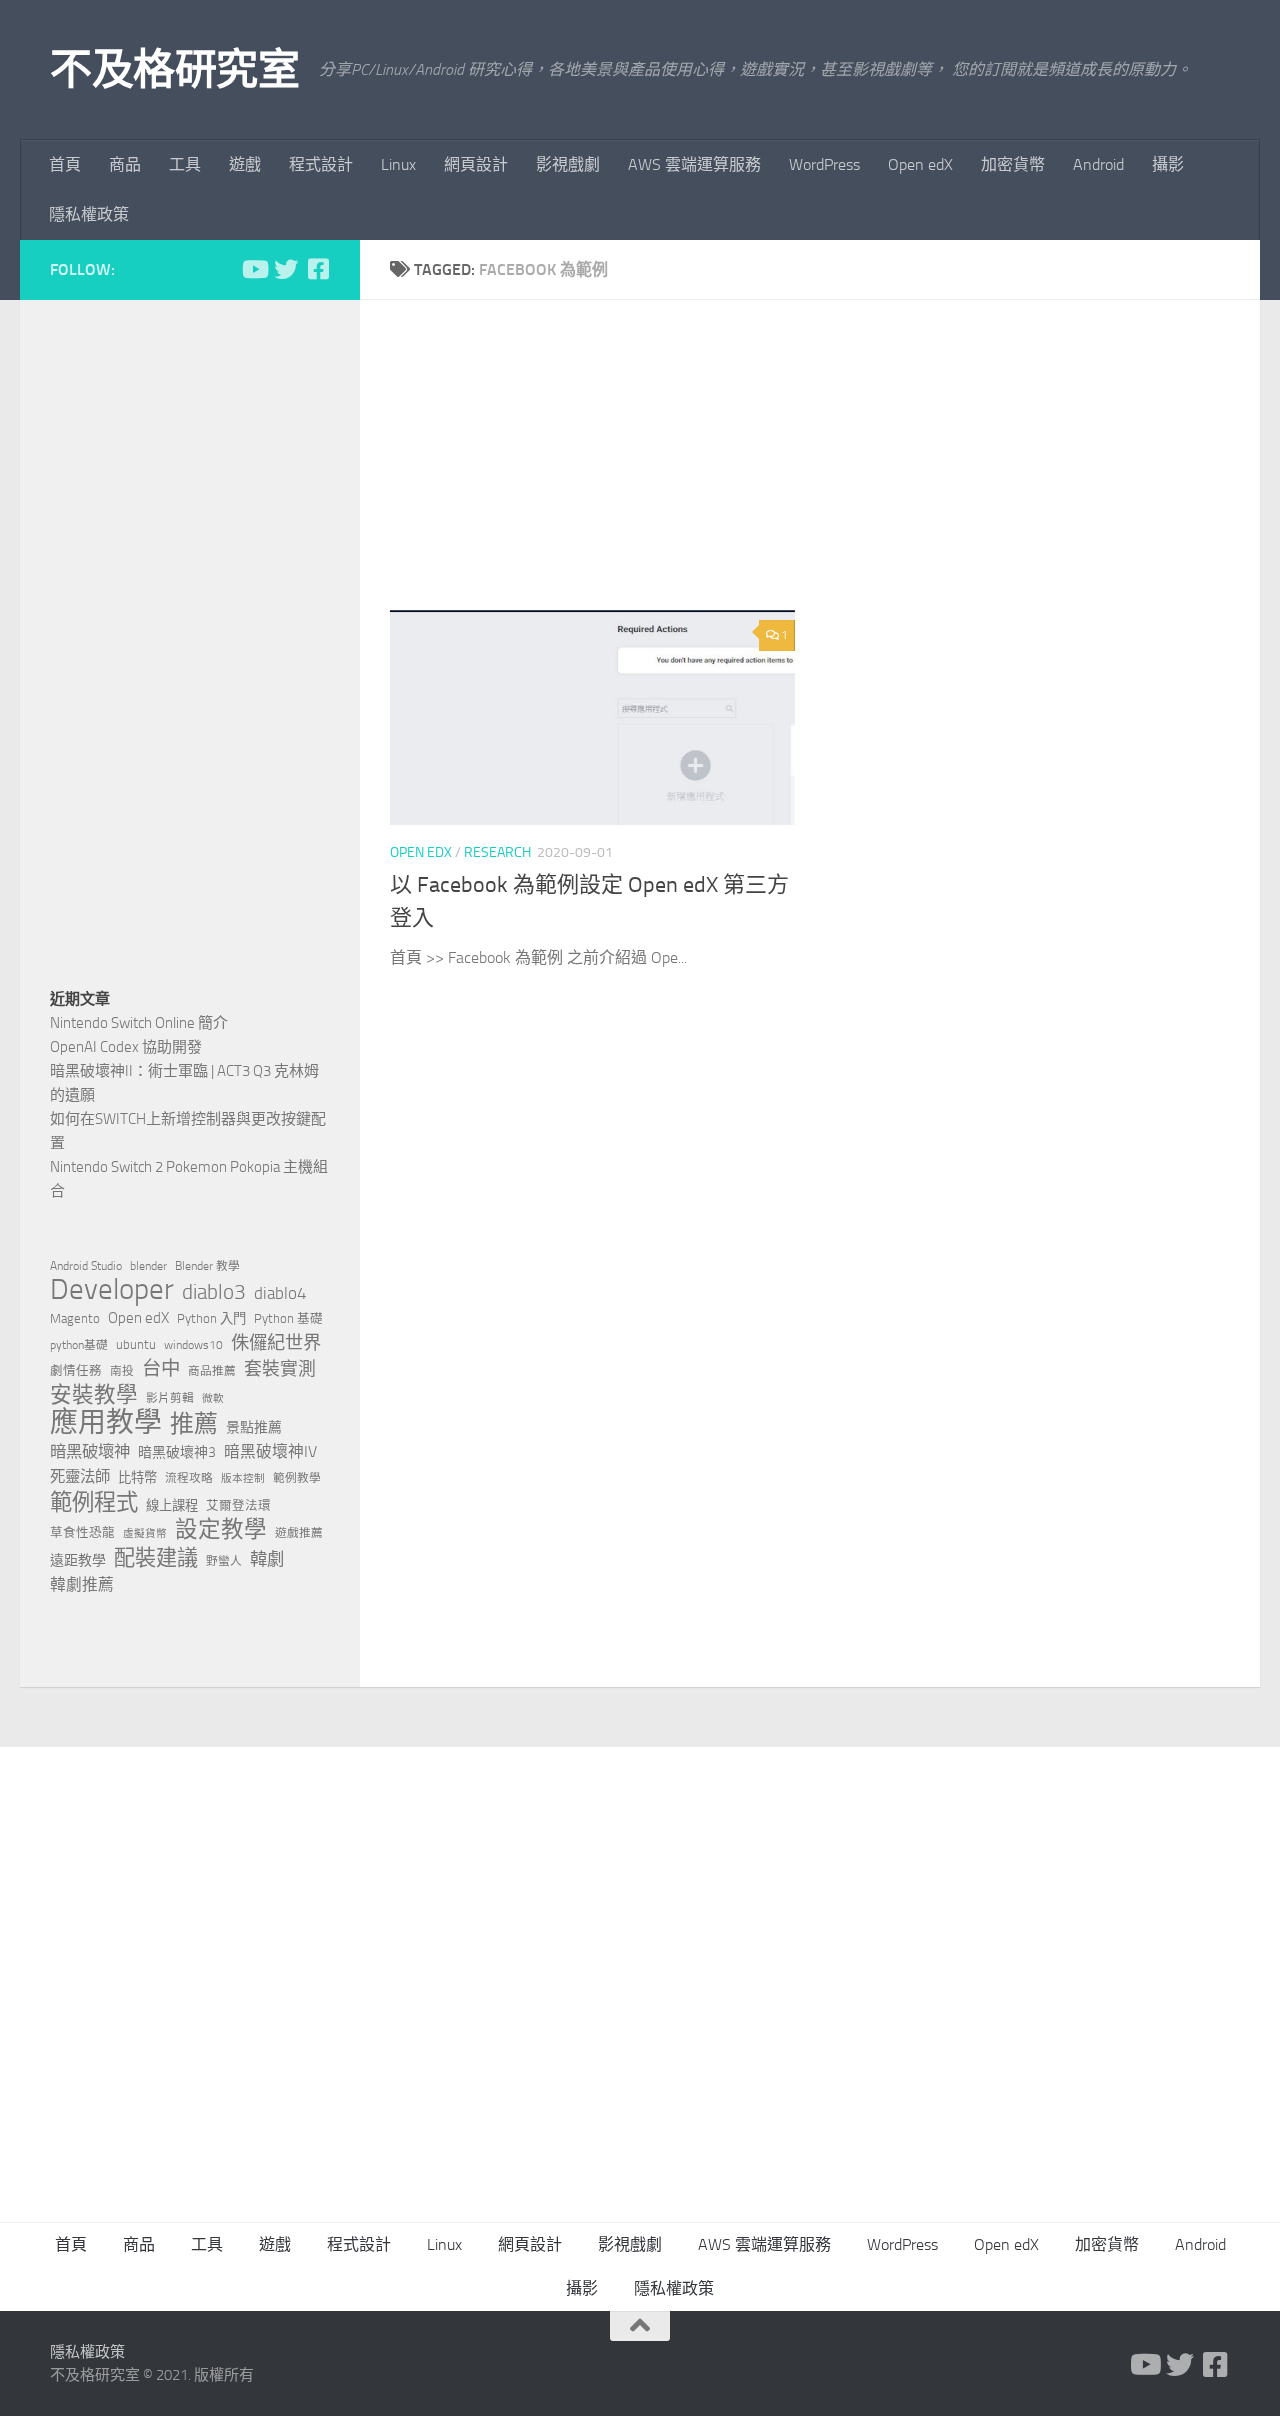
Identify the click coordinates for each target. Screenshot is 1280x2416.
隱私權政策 (89, 214)
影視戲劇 (568, 164)
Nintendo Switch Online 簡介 (139, 1023)
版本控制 (243, 1478)
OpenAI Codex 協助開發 (126, 1047)
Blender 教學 (207, 1266)
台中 (161, 1368)
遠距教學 (78, 1560)
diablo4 (280, 1293)
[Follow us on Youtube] (254, 269)
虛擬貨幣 (145, 1533)
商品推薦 (212, 1371)
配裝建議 (156, 1558)
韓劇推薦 (82, 1584)
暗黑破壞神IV (270, 1451)
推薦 (194, 1424)
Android (1098, 164)
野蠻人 (224, 1561)
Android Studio (86, 1266)
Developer (112, 1290)
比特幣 (137, 1477)
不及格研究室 (174, 70)
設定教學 (221, 1530)
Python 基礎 (288, 1318)
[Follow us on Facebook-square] (318, 269)
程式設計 (321, 164)
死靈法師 (80, 1477)
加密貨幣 (1013, 164)
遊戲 (245, 164)
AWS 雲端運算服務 (694, 164)
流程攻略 (189, 1478)
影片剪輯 (170, 1398)
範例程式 (94, 1503)
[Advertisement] (825, 470)
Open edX (920, 164)
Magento (75, 1318)
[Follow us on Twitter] (286, 269)
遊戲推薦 (299, 1533)
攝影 (1168, 164)
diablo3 (214, 1292)
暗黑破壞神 (90, 1451)
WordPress (824, 164)
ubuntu (136, 1344)
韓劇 (267, 1559)
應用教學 (106, 1423)
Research (497, 852)
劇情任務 (76, 1370)
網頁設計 (476, 164)
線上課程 (172, 1505)
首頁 (65, 164)
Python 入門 (211, 1318)
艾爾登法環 (238, 1505)
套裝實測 (280, 1369)
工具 (185, 164)
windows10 (193, 1345)
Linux (398, 164)
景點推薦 (254, 1427)
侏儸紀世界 (276, 1343)
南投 (122, 1371)
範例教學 (297, 1478)
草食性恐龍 (82, 1532)
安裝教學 (94, 1395)
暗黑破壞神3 (177, 1452)
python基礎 (79, 1345)
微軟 (213, 1398)
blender (148, 1266)
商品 (125, 164)
